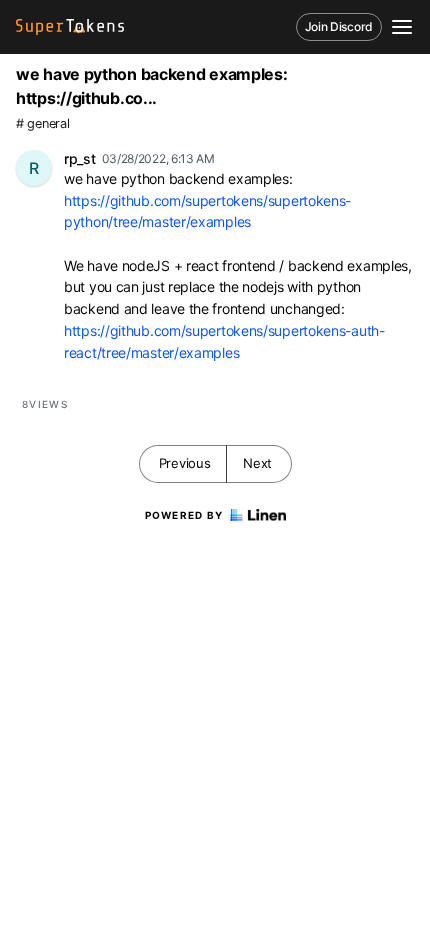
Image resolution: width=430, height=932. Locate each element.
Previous (185, 463)
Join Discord (339, 26)
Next (257, 463)
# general (42, 123)
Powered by (184, 515)
